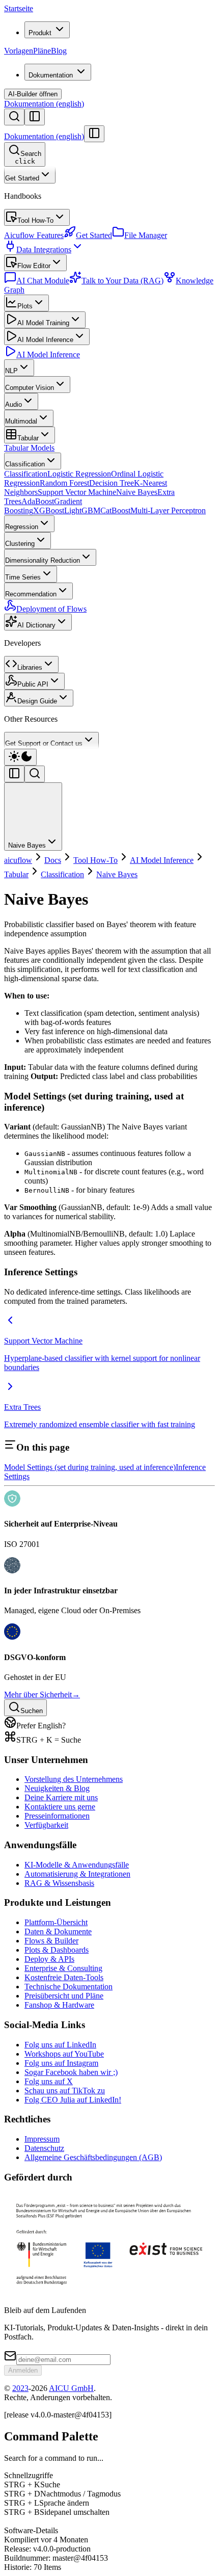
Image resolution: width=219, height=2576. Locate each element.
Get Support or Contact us (44, 743)
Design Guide (37, 701)
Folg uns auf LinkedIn (60, 2045)
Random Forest (64, 483)
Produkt (40, 33)
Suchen (32, 1711)
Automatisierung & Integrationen (77, 1874)
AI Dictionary (36, 625)
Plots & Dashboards (57, 1950)
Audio (13, 404)
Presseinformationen (57, 1816)
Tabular (28, 438)
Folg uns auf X (49, 2081)
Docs (53, 860)
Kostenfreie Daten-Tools (64, 1977)
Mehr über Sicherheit (42, 1694)
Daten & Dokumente (58, 1931)
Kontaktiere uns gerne (60, 1807)
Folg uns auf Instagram (61, 2063)
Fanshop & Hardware (59, 2005)
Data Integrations (44, 249)
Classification (25, 464)
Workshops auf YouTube (64, 2054)
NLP (11, 371)
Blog (59, 51)
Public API (33, 684)
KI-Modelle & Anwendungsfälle (77, 1865)
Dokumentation (51, 75)
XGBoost (49, 510)
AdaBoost (38, 501)
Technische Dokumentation (69, 1987)
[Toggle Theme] (20, 757)
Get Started (22, 178)
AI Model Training (43, 323)
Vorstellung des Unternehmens (74, 1779)
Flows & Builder (51, 1941)
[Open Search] (14, 117)
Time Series (23, 577)
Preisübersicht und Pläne (64, 1996)
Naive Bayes (137, 492)
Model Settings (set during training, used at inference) (90, 1467)
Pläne (42, 51)
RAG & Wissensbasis (59, 1883)
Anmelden (23, 2370)
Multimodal (21, 421)
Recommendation (31, 594)
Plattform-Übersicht (56, 1922)
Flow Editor (34, 266)
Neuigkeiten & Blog (57, 1788)
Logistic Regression (79, 474)
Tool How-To (35, 220)
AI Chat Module (43, 281)
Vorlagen (19, 51)
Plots (25, 306)
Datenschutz (44, 2148)
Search (28, 157)
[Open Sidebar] (35, 117)
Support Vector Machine (77, 492)
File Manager (146, 235)
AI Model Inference (45, 340)
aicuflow (18, 860)
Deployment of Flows (51, 609)
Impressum (42, 2139)
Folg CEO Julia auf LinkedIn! (73, 2100)
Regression (22, 527)
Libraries (30, 667)
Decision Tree (112, 483)
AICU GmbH (71, 2388)
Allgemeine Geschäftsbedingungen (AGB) (93, 2157)
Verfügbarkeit (46, 1825)
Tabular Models (29, 448)
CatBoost (115, 510)
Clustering (20, 544)
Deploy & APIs (49, 1959)
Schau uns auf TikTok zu (65, 2091)
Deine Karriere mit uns (61, 1797)
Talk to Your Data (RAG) (122, 281)
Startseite (19, 8)
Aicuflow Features (34, 235)
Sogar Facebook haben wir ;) (71, 2072)
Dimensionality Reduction (43, 560)
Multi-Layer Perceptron (168, 510)
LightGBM (82, 510)
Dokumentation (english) (44, 104)
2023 (20, 2388)
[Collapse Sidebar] (94, 134)
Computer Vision (30, 388)
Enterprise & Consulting (63, 1968)
